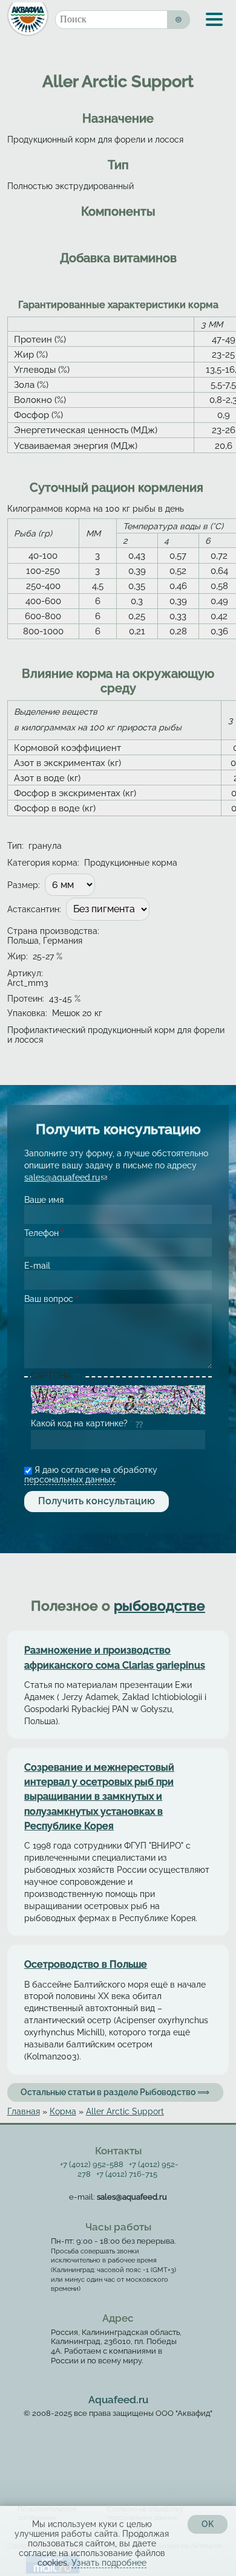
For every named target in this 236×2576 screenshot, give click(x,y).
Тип (15, 846)
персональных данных (70, 1480)
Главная (24, 2111)
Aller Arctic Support (125, 2111)
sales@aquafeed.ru (66, 1177)
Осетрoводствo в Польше (86, 1964)
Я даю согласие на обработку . (91, 1475)
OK (208, 2524)
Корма (63, 2111)
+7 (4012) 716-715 (127, 2174)
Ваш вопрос (51, 1299)
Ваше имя (44, 1200)
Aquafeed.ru (118, 2400)
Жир (18, 956)
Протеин (26, 999)
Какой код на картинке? (82, 1423)
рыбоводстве (159, 1606)
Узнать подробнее (109, 2563)
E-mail (37, 1266)
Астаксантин (34, 909)
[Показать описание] (78, 1377)
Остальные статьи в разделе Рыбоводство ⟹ (115, 2092)
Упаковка (27, 1013)
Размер (24, 885)
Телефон (44, 1233)
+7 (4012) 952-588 (92, 2164)
